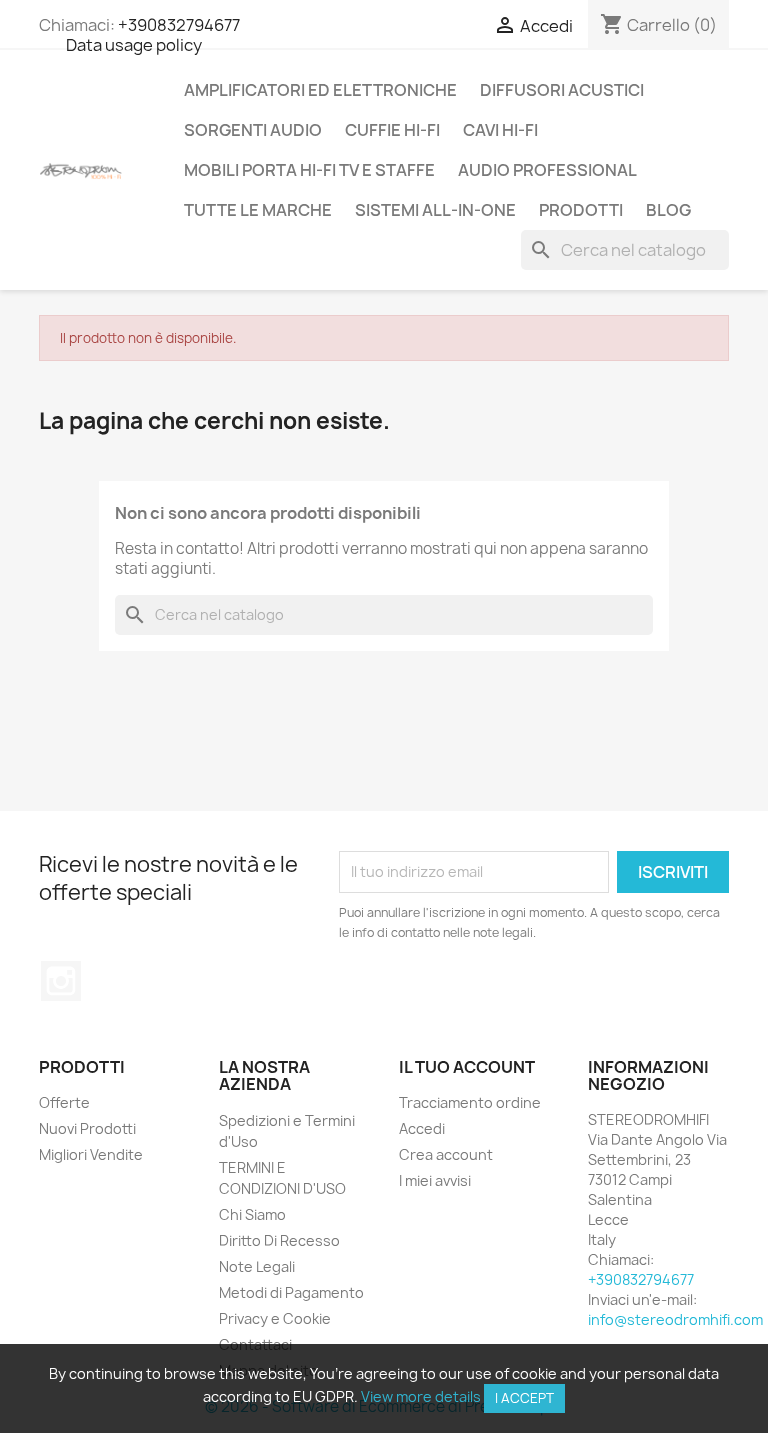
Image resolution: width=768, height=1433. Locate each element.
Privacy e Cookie (275, 1318)
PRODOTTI (581, 210)
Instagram (61, 981)
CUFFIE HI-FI (392, 130)
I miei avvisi (435, 1180)
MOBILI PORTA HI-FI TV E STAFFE (309, 170)
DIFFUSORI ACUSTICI (562, 90)
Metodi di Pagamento (291, 1292)
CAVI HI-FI (500, 130)
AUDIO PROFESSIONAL (547, 170)
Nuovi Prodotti (87, 1128)
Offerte (64, 1102)
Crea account (446, 1154)
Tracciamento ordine (470, 1102)
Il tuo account (467, 1067)
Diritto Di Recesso (279, 1240)
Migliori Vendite (91, 1154)
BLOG (668, 210)
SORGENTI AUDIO (253, 130)
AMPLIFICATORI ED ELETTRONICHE (320, 90)
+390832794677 (179, 25)
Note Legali (257, 1266)
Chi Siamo (252, 1214)
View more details (421, 1396)
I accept (524, 1398)
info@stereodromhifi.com (675, 1319)
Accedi (422, 1128)
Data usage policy (134, 45)
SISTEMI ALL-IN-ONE (435, 210)
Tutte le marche (258, 210)
